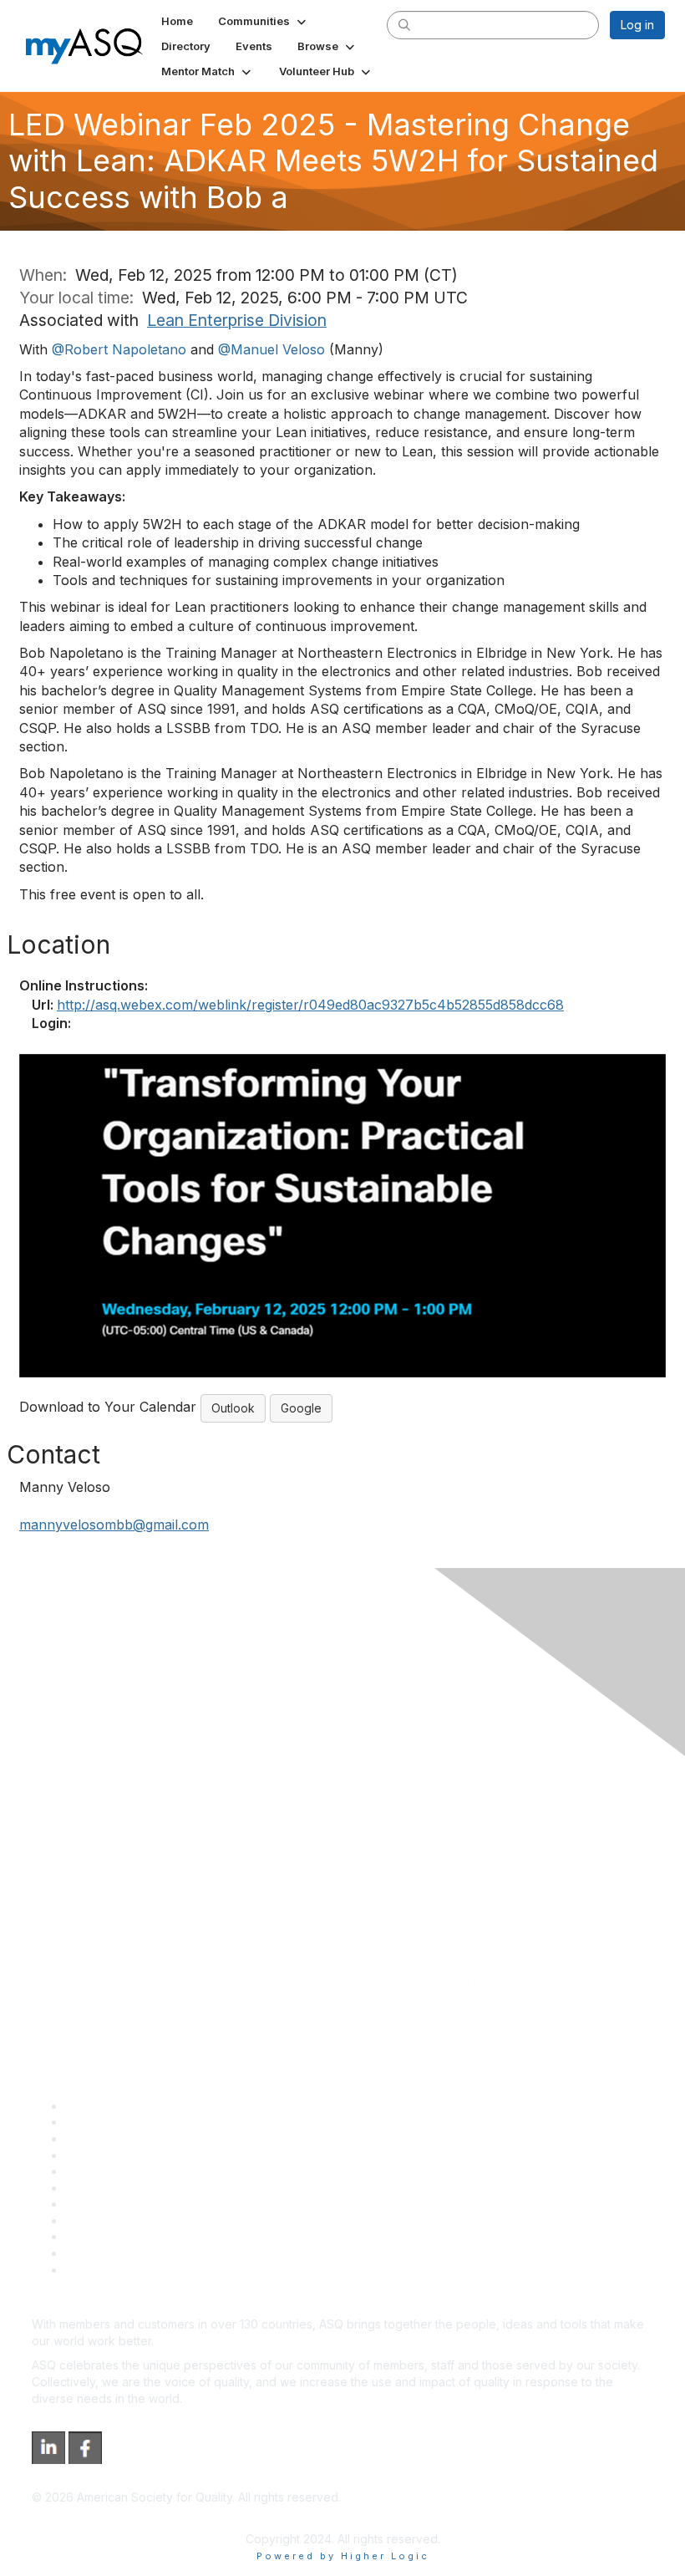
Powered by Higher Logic (343, 2556)
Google (301, 1408)
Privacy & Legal (108, 2122)
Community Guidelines (126, 2171)
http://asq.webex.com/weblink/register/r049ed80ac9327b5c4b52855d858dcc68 (310, 1005)
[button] (264, 21)
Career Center (105, 2138)
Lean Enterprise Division (237, 320)
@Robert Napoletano (119, 349)
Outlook (233, 1408)
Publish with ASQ (111, 2155)
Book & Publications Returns (142, 2188)
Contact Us (95, 2204)
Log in (637, 25)
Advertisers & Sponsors (130, 2236)
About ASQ (95, 2106)
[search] (404, 24)
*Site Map (93, 2253)
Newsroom (95, 2270)
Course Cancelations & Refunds (152, 2220)
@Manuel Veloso (271, 349)
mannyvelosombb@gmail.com (114, 1525)
